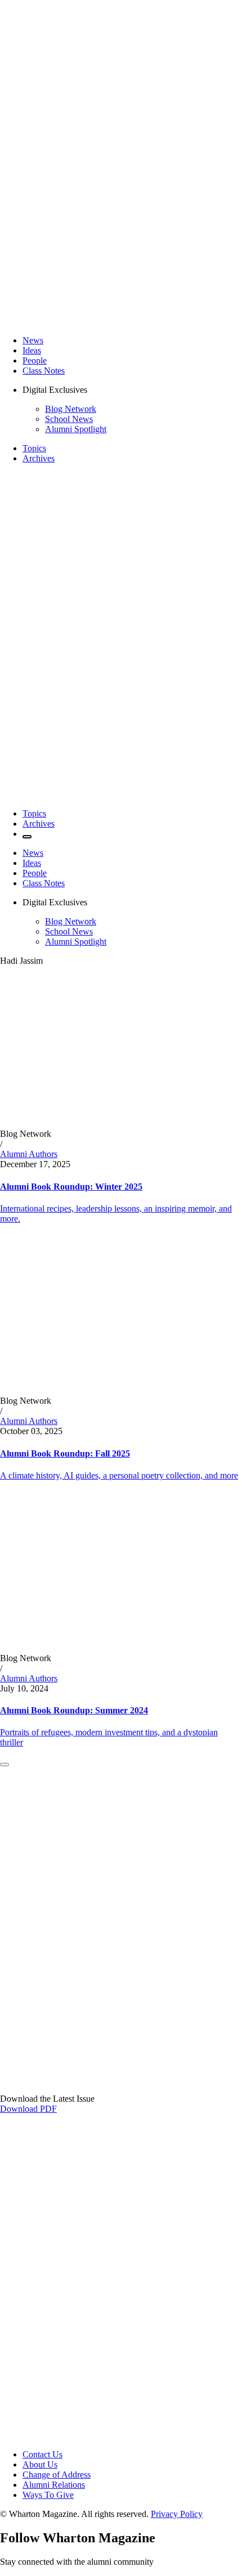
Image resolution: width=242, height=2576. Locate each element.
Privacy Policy (177, 2514)
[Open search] (27, 837)
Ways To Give (48, 2495)
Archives (39, 458)
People (35, 360)
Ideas (32, 350)
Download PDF (28, 2109)
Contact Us (42, 2454)
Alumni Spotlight (76, 429)
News (33, 340)
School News (69, 419)
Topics (34, 448)
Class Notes (44, 371)
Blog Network (71, 409)
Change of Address (57, 2475)
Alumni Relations (54, 2485)
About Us (40, 2464)
